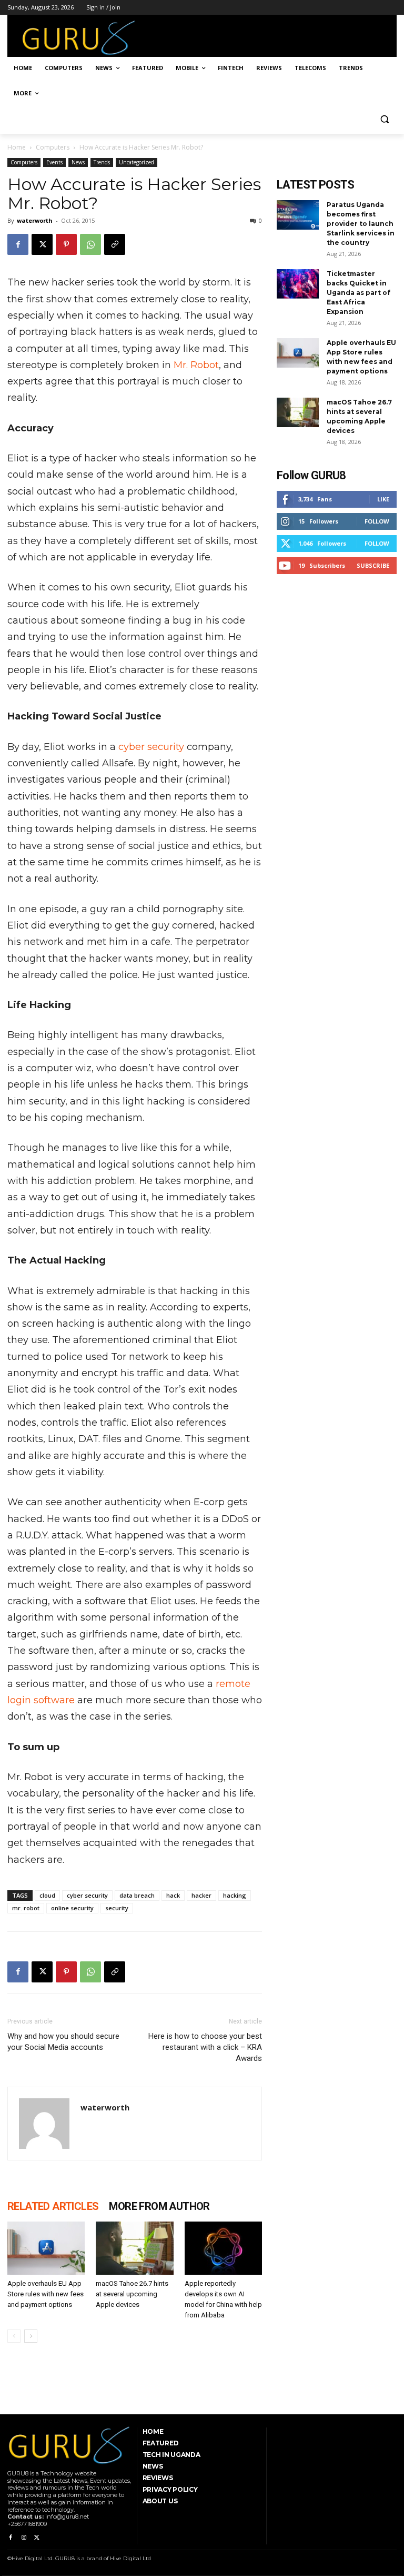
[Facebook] (18, 244)
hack (173, 1895)
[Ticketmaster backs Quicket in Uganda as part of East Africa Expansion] (298, 284)
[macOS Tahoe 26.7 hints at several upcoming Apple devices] (134, 2248)
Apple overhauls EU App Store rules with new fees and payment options (46, 2294)
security (117, 1908)
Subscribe (373, 565)
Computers (53, 147)
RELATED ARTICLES (53, 2206)
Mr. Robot (196, 365)
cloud (47, 1895)
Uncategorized (137, 162)
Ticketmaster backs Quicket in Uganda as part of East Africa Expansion (358, 293)
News (78, 162)
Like (383, 499)
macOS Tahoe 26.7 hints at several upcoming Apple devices (132, 2294)
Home (17, 147)
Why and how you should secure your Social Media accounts (63, 2042)
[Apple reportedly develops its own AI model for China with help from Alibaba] (223, 2248)
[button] (384, 119)
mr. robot (26, 1908)
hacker (201, 1895)
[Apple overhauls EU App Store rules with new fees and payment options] (46, 2248)
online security (72, 1908)
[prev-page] (14, 2336)
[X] (42, 244)
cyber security (151, 747)
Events (54, 162)
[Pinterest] (66, 244)
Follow (377, 521)
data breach (137, 1895)
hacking (235, 1895)
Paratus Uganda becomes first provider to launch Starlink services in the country (361, 224)
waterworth (35, 220)
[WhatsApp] (90, 244)
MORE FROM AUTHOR (159, 2206)
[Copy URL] (115, 244)
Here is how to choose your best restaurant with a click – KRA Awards (205, 2047)
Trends (102, 162)
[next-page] (31, 2336)
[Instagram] (23, 2538)
